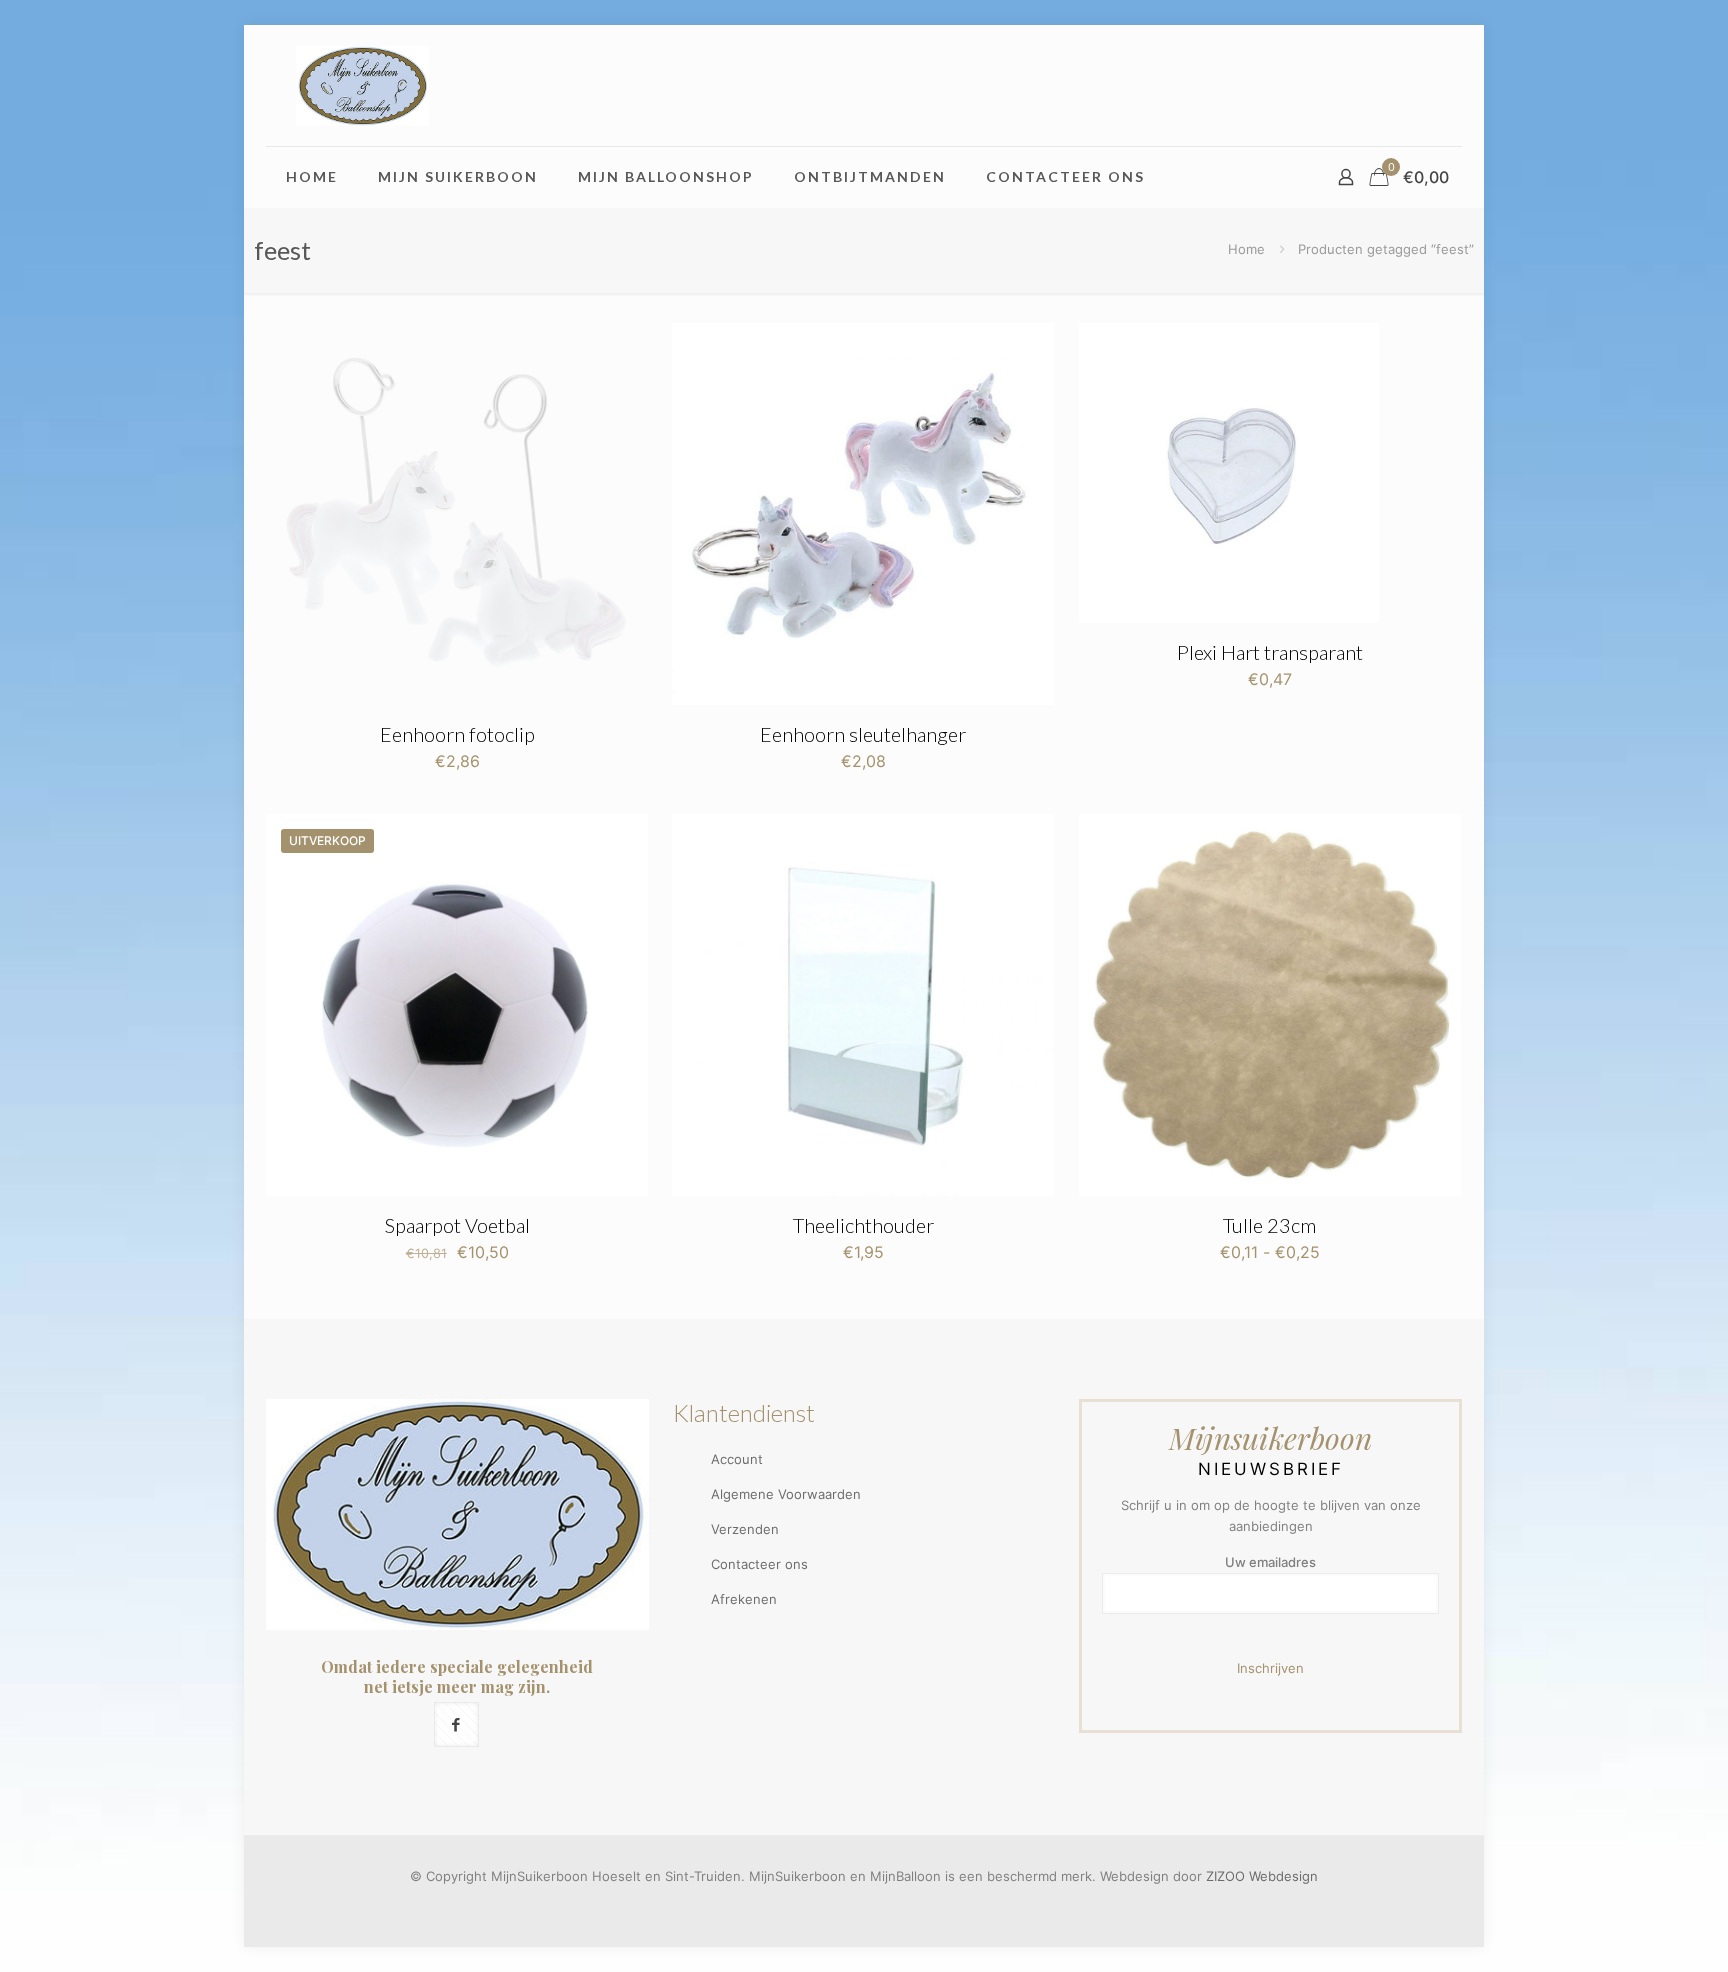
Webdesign (1283, 1876)
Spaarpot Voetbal (457, 1225)
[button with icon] (456, 1724)
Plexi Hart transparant (1270, 652)
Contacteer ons (759, 1564)
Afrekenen (744, 1599)
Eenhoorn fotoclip (457, 734)
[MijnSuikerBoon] (362, 85)
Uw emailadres (1270, 1562)
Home (1246, 249)
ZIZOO (1225, 1876)
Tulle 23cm (1269, 1225)
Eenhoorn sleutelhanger (863, 734)
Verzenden (745, 1529)
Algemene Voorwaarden (786, 1494)
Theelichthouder (863, 1225)
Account (737, 1459)
